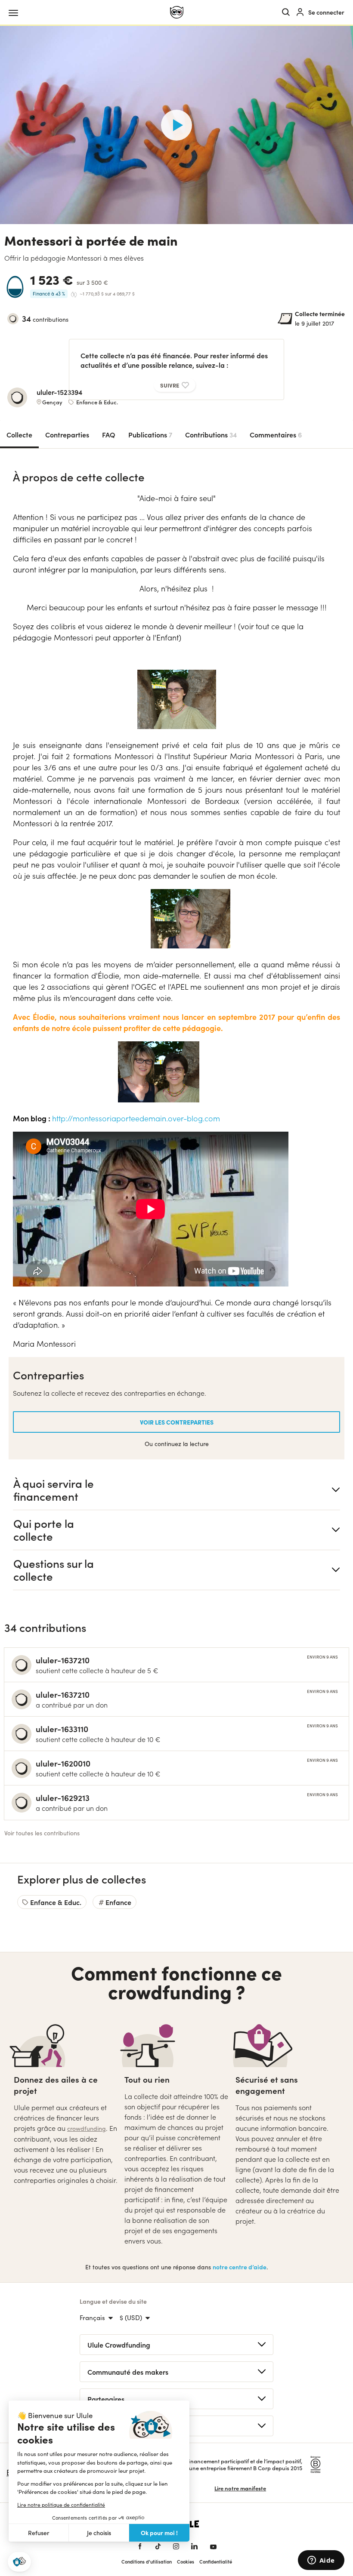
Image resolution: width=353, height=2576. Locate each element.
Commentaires (276, 434)
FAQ (109, 434)
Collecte (19, 434)
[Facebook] (140, 2546)
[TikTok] (158, 2546)
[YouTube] (213, 2546)
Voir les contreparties (177, 1422)
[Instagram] (176, 2546)
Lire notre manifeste (240, 2488)
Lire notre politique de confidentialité (61, 2505)
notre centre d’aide (240, 2267)
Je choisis (99, 2533)
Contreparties (67, 434)
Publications (150, 434)
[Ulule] (177, 12)
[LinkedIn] (194, 2546)
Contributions (211, 434)
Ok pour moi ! (159, 2533)
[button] (19, 2562)
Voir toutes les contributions (42, 1833)
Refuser (39, 2533)
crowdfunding (87, 2128)
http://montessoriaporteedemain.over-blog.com (136, 1118)
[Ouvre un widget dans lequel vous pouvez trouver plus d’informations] (321, 2561)
